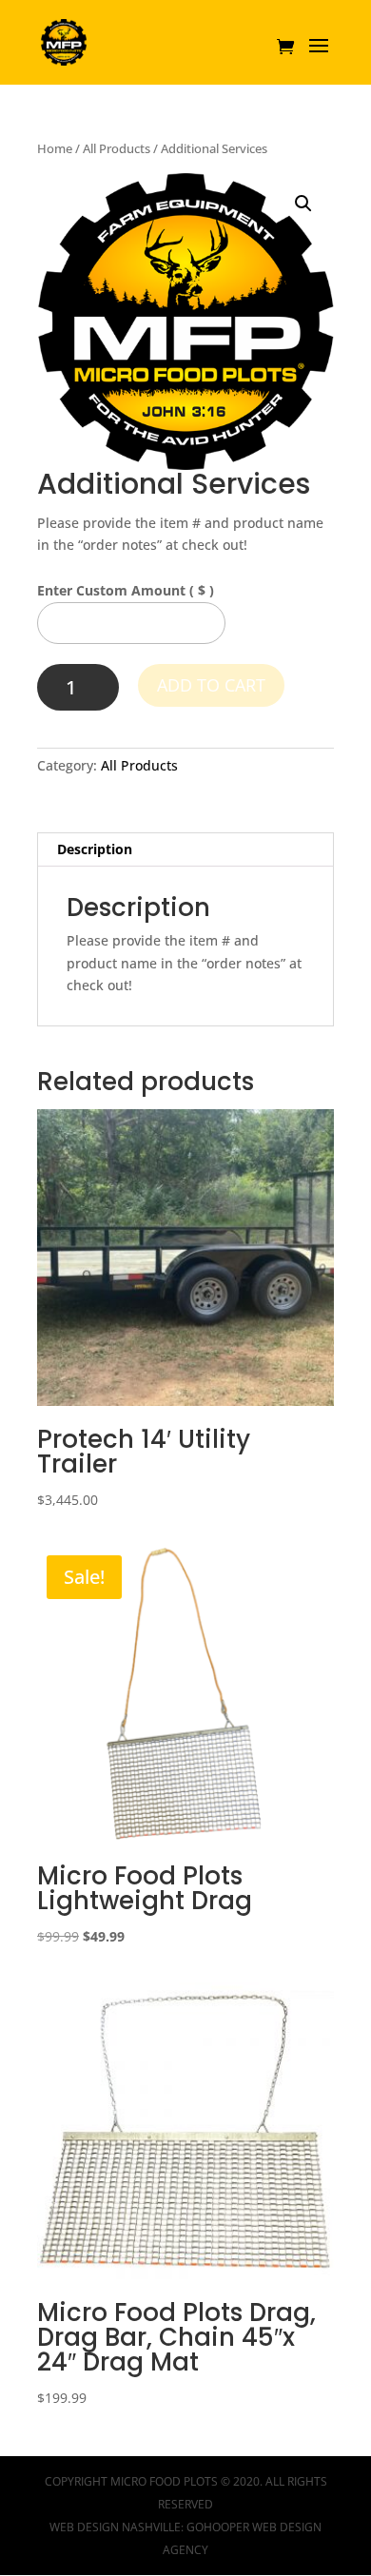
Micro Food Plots (164, 2481)
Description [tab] (95, 849)
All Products (117, 148)
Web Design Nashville (115, 2527)
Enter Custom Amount (126, 590)
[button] (303, 204)
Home (55, 148)
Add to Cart (211, 685)
